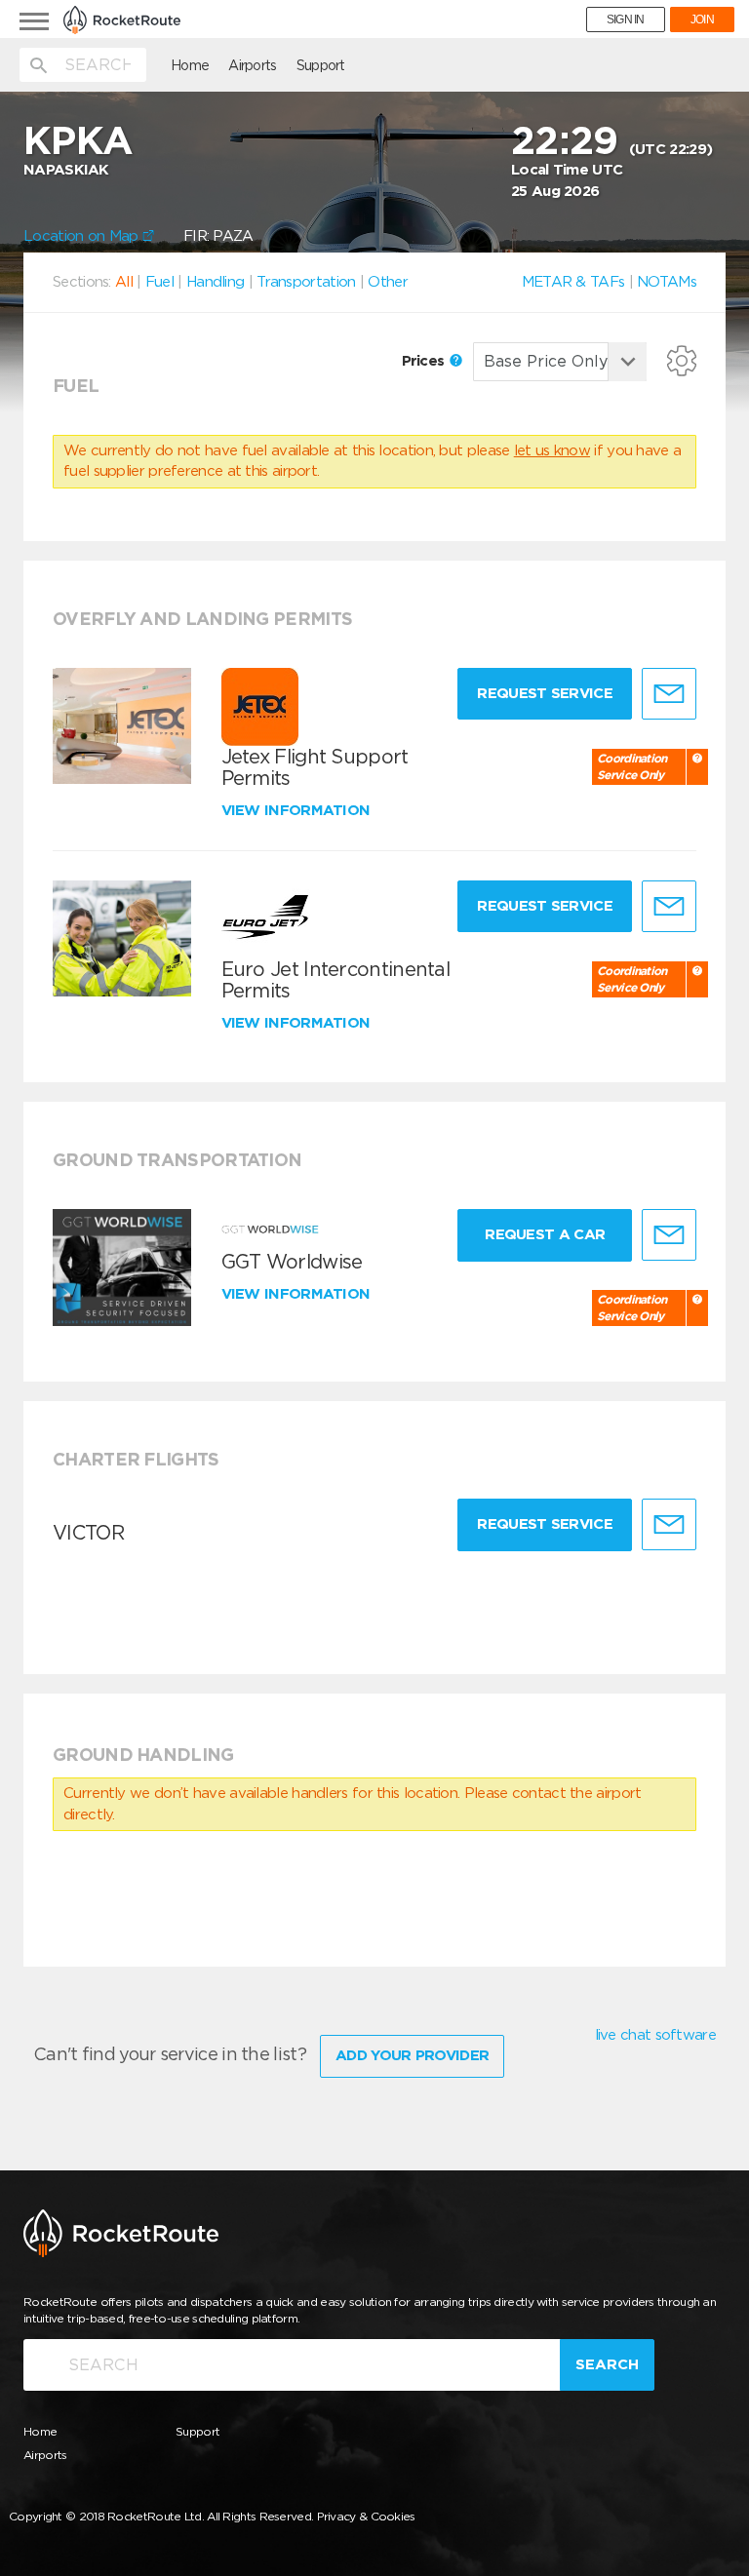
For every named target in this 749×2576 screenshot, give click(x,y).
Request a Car (545, 1234)
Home (190, 65)
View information (298, 810)
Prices (425, 361)
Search (607, 2364)
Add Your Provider (412, 2055)
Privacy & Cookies (366, 2516)
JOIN (702, 20)
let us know (552, 450)
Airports (252, 65)
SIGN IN (626, 20)
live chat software (655, 2035)
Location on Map (83, 236)
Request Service (545, 693)
